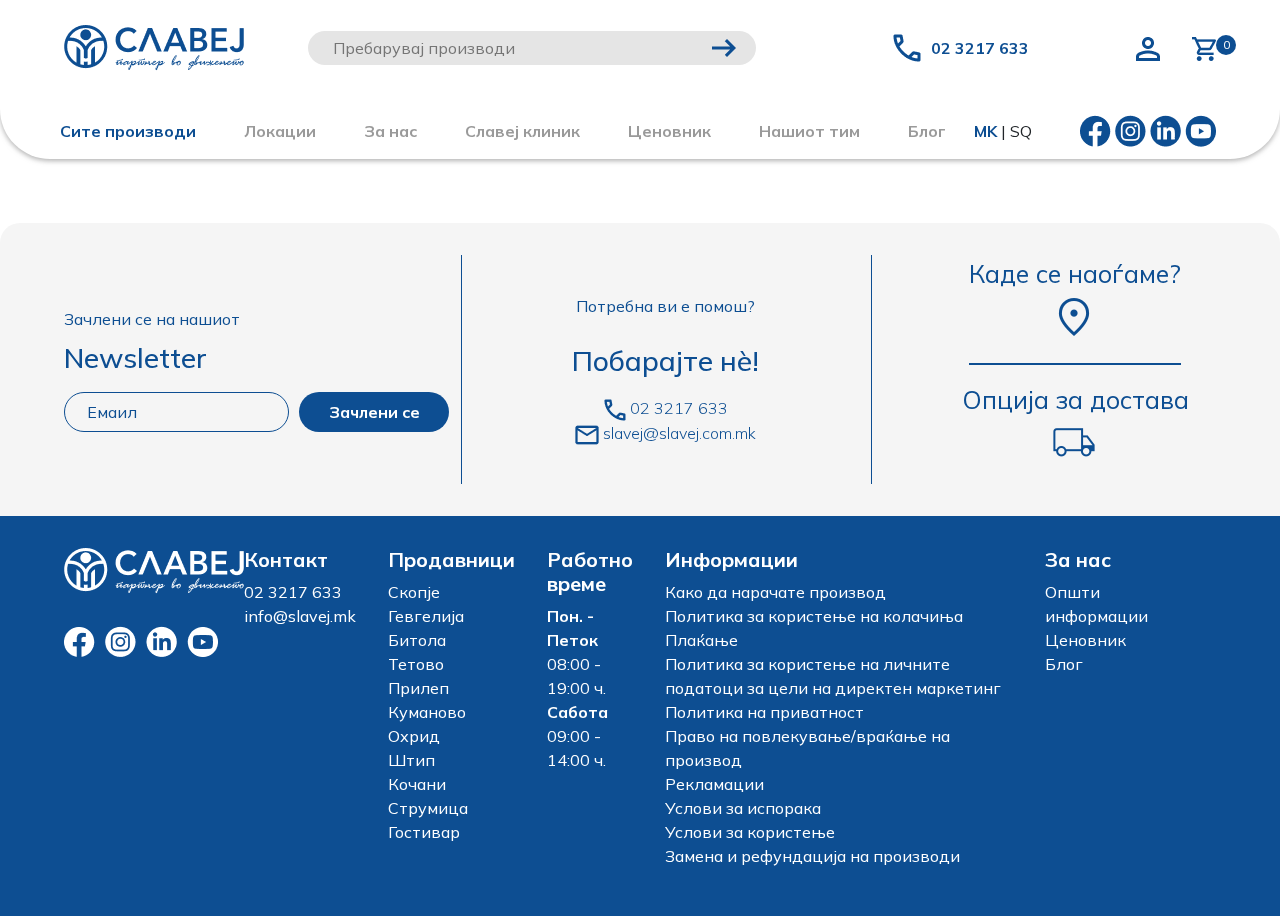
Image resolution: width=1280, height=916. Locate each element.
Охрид (414, 736)
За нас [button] (390, 131)
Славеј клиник (522, 131)
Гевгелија (426, 616)
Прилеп (418, 688)
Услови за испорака (743, 808)
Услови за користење (750, 832)
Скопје (414, 592)
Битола (417, 640)
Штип (411, 760)
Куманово (427, 712)
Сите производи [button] (128, 131)
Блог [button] (927, 131)
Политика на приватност (764, 712)
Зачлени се (374, 412)
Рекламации (714, 784)
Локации (280, 131)
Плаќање (701, 640)
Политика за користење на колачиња (814, 616)
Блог (1064, 664)
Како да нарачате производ (775, 592)
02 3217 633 (980, 48)
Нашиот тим (809, 131)
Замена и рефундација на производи (812, 856)
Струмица (428, 808)
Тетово (416, 664)
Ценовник (669, 131)
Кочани (417, 784)
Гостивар (424, 832)
